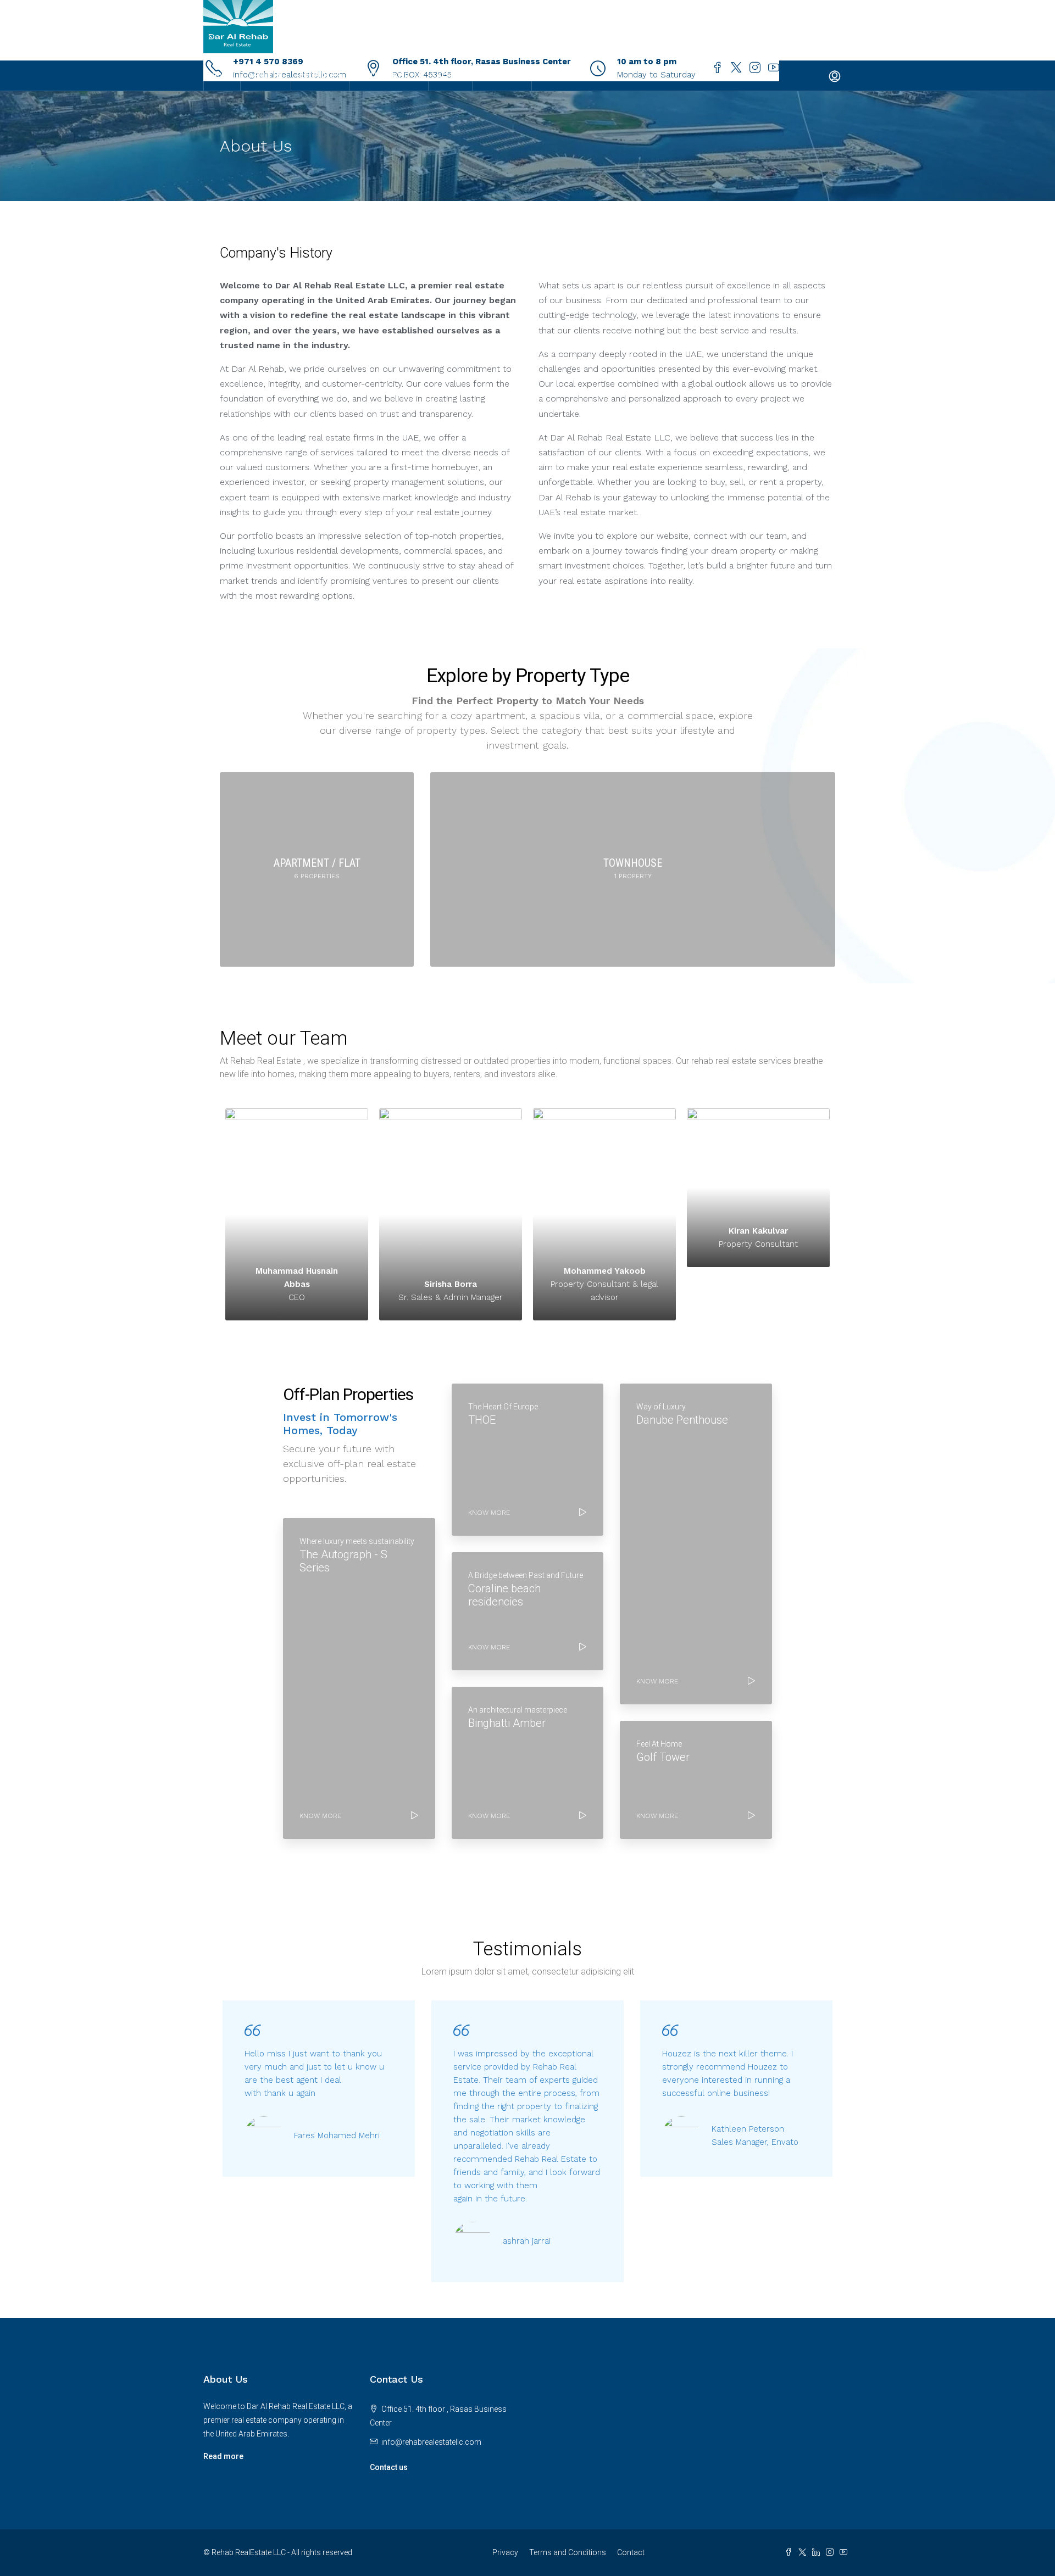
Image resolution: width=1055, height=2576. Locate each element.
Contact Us (502, 76)
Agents (450, 76)
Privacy (505, 2552)
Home (222, 76)
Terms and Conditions (568, 2552)
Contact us (389, 2467)
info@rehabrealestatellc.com (431, 2442)
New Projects (383, 76)
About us (266, 76)
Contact (631, 2552)
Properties (320, 76)
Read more (223, 2456)
